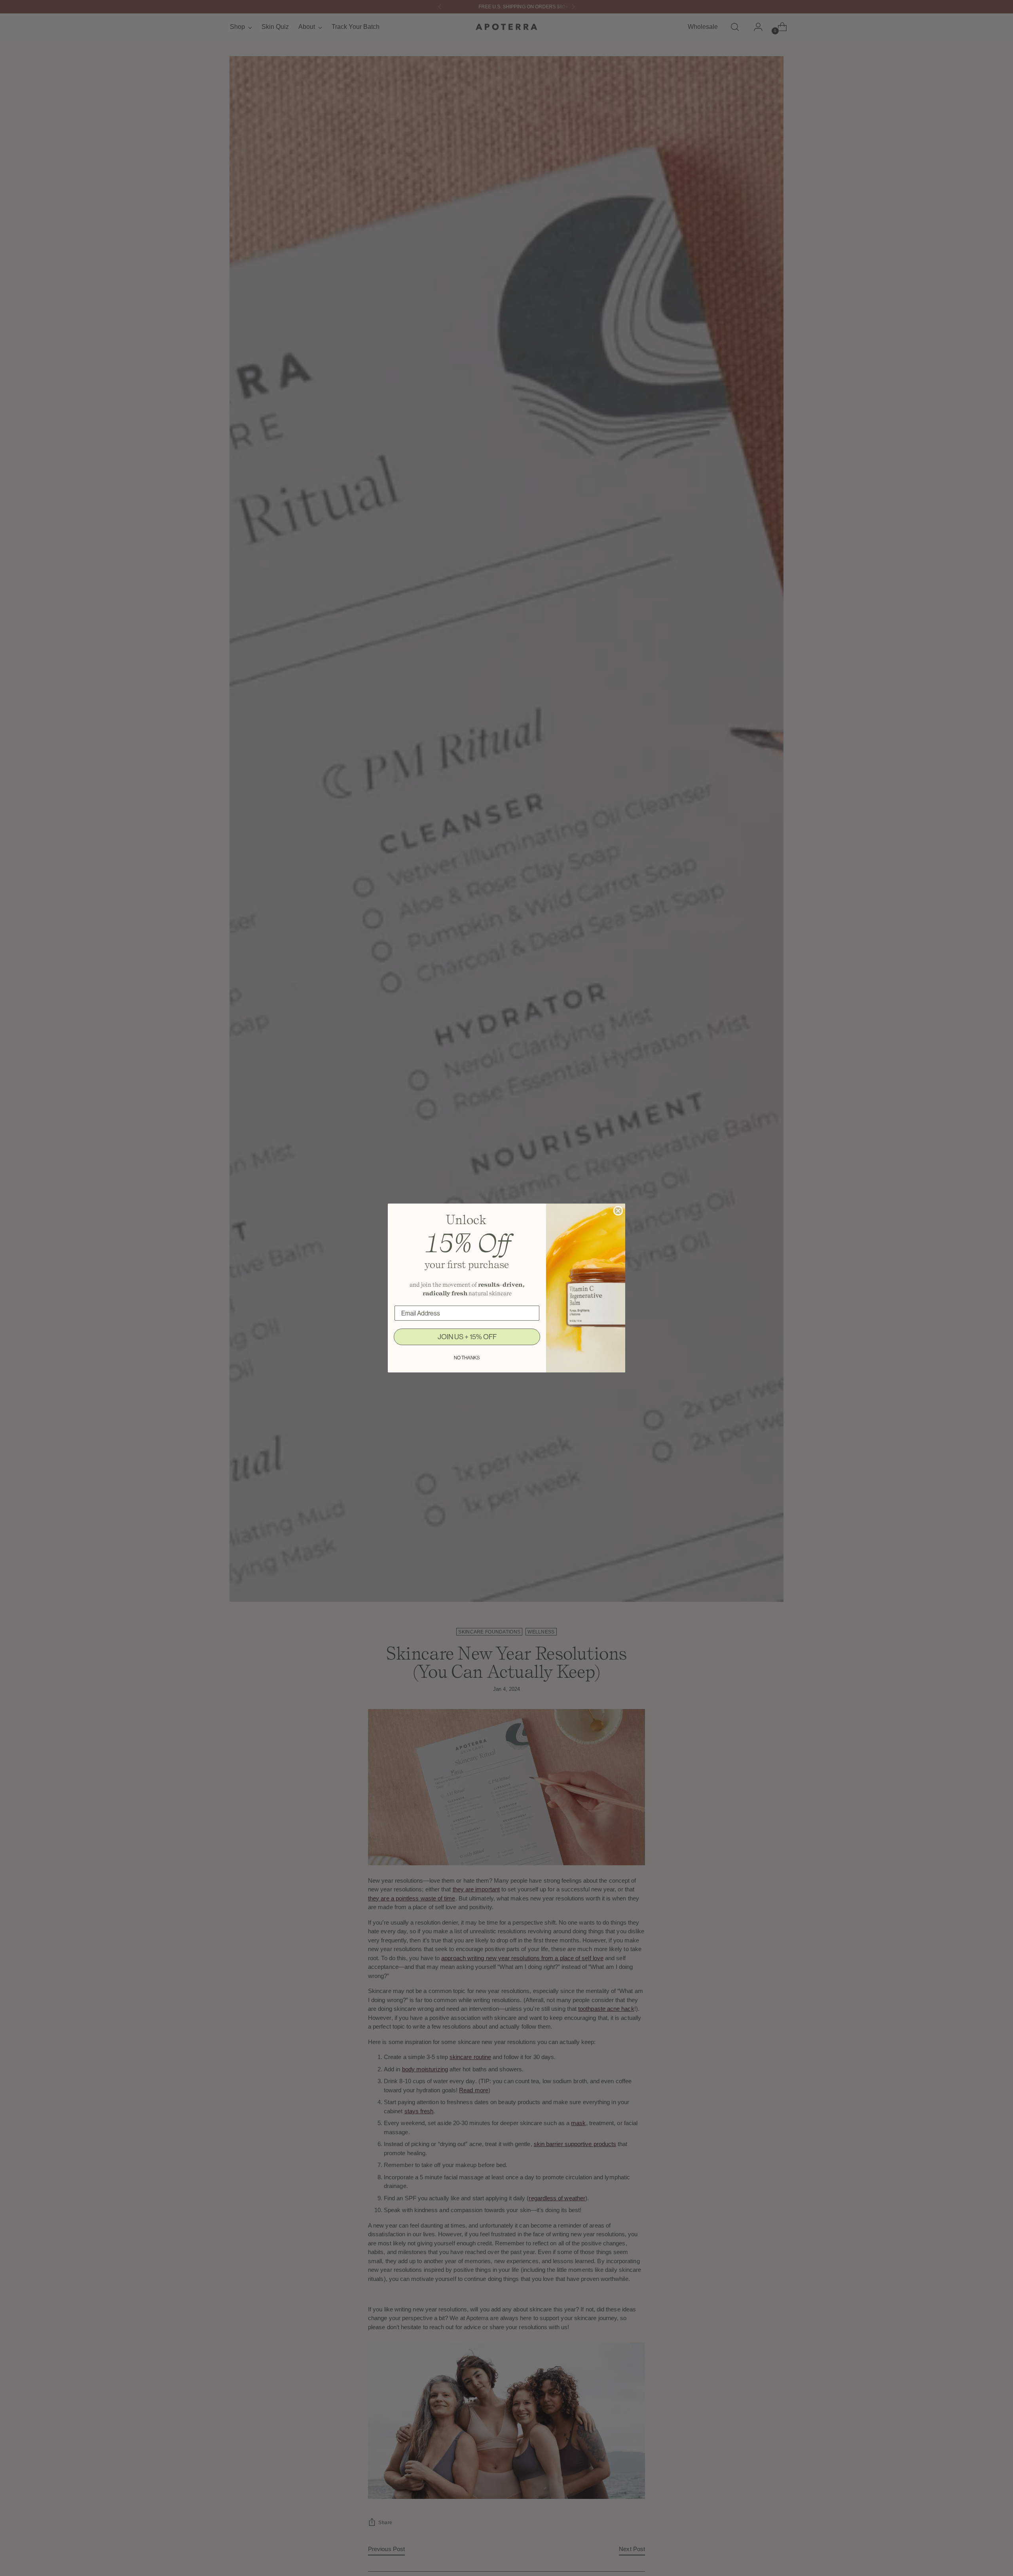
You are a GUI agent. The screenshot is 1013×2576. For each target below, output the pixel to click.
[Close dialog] (618, 1211)
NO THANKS (467, 1358)
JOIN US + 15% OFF (467, 1337)
